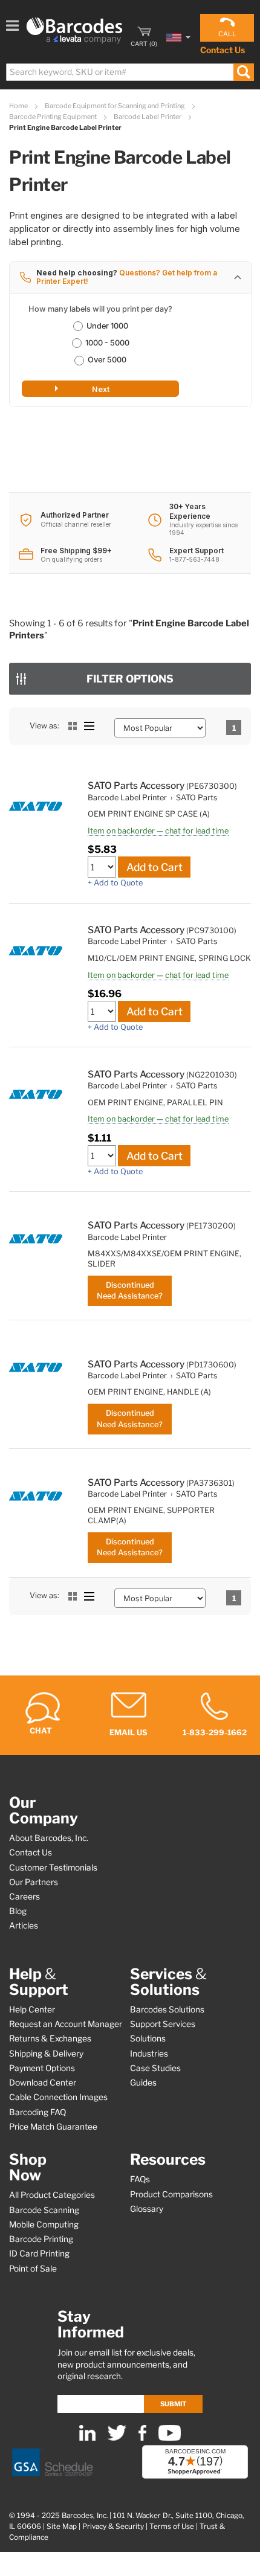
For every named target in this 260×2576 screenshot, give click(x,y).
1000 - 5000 (107, 343)
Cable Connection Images (58, 2097)
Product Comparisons (171, 2194)
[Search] (243, 72)
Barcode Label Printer (148, 117)
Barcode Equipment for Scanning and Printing (115, 106)
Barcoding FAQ (37, 2112)
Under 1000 (107, 326)
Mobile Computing (44, 2224)
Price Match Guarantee (53, 2127)
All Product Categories (52, 2195)
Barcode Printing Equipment (54, 117)
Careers (24, 1897)
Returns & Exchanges (50, 2038)
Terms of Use (172, 2526)
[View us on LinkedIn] (87, 2438)
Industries (149, 2054)
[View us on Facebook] (142, 2438)
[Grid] (73, 726)
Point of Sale (33, 2269)
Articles (24, 1926)
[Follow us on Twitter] (117, 2438)
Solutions (148, 2038)
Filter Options (130, 679)
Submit (173, 2404)
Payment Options (42, 2068)
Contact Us (223, 50)
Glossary (147, 2209)
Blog (18, 1911)
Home (19, 106)
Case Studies (155, 2068)
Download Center (43, 2083)
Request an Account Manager (66, 2024)
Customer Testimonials (53, 1868)
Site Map (62, 2526)
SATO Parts (197, 798)
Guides (143, 2083)
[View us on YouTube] (170, 2438)
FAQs (140, 2179)
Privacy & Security (113, 2526)
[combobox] (129, 72)
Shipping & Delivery (46, 2054)
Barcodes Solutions (167, 2009)
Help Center (32, 2009)
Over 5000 (107, 360)
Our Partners (34, 1882)
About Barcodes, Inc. (49, 1838)
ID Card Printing (39, 2253)
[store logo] (74, 31)
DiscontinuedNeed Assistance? (130, 1290)
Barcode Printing (41, 2239)
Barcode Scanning (44, 2210)
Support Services (163, 2024)
